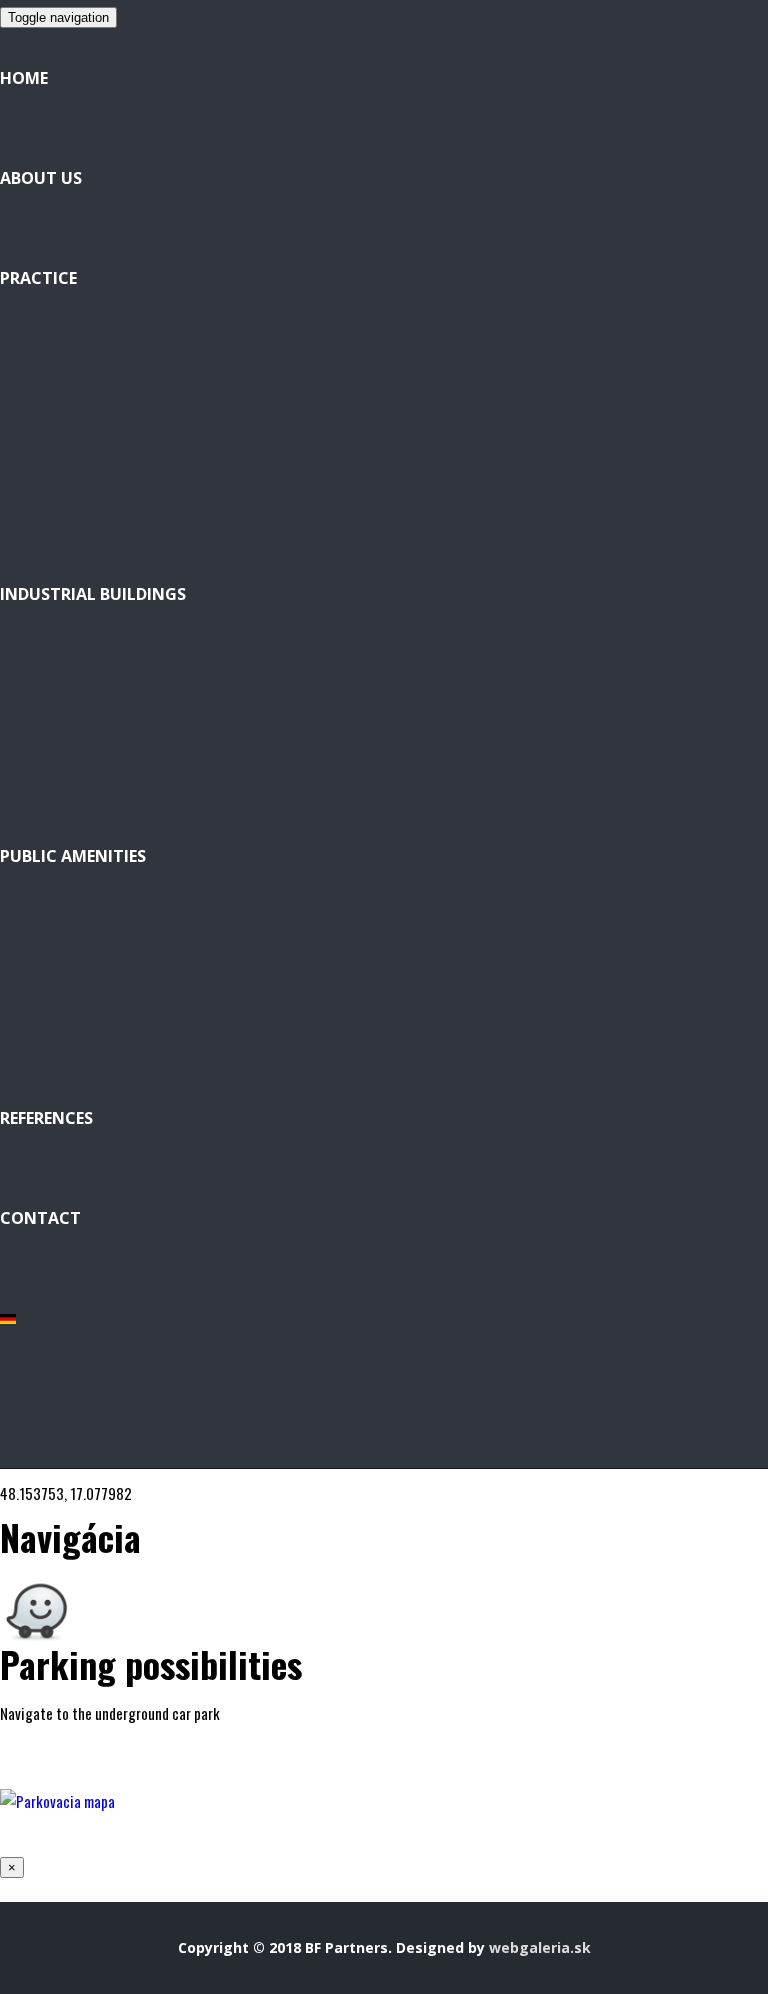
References (46, 1118)
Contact (40, 1218)
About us (41, 178)
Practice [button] (38, 278)
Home (24, 78)
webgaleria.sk (540, 1947)
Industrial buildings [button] (93, 594)
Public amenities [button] (73, 856)
